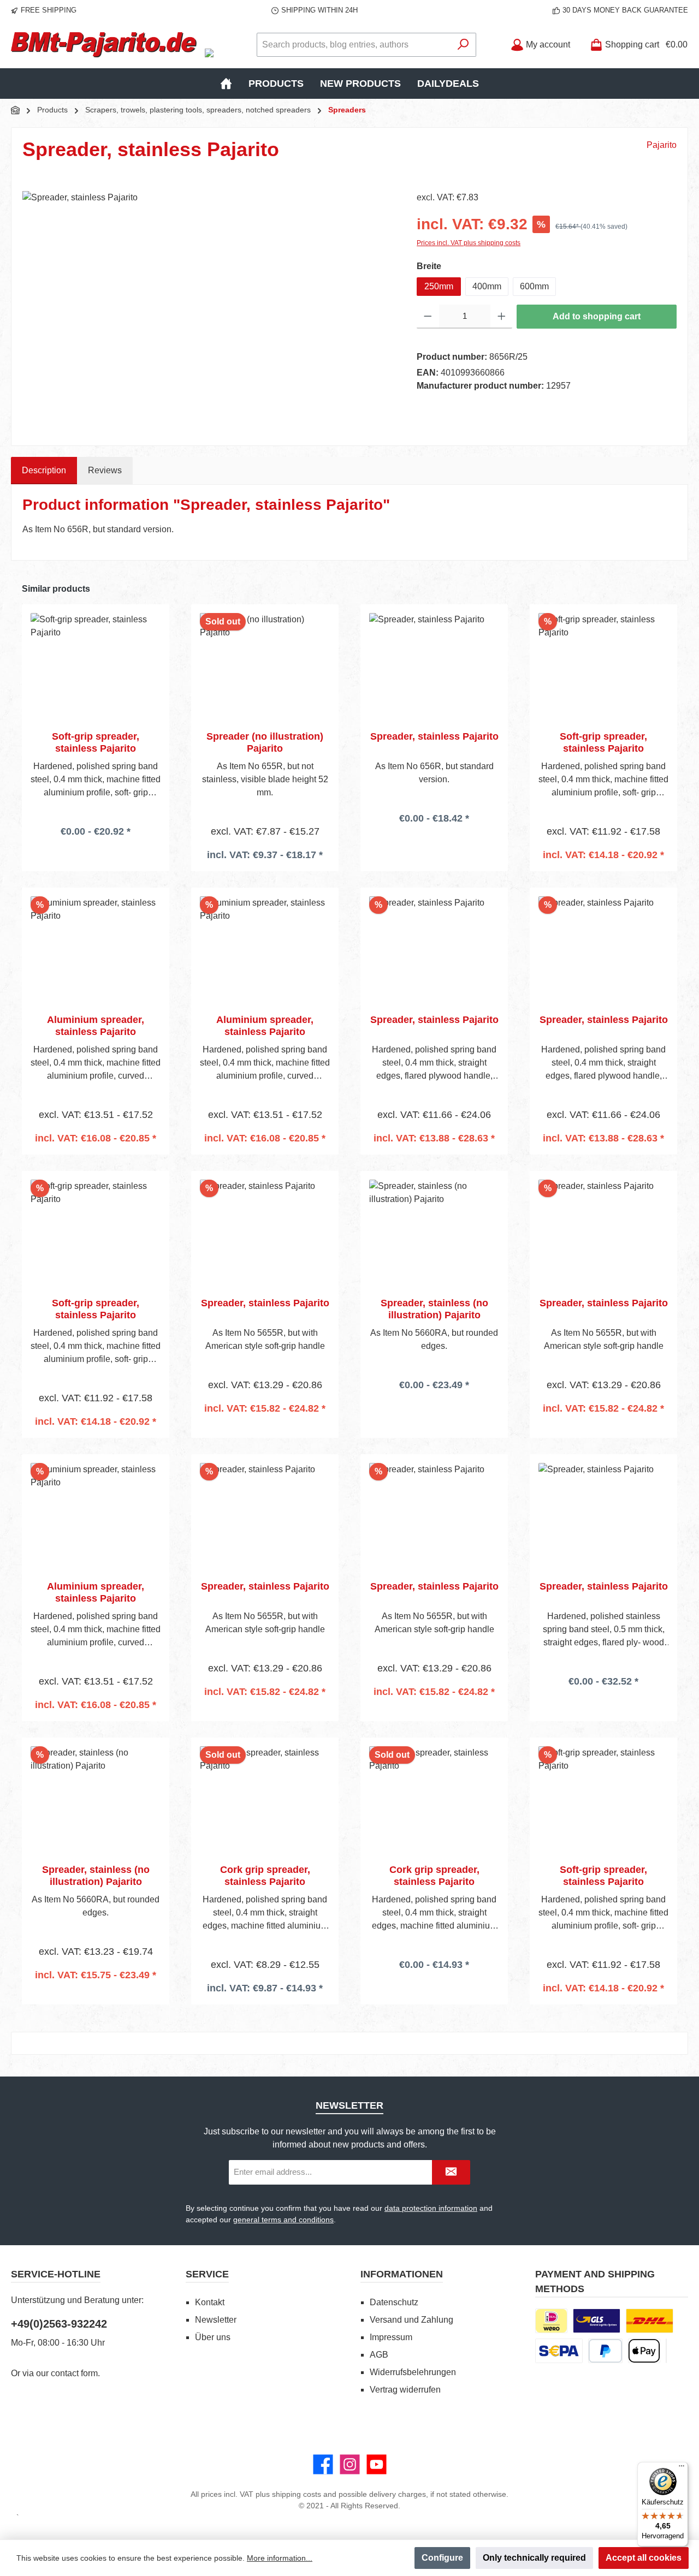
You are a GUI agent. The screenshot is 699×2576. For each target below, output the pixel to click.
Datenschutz (394, 2302)
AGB (379, 2355)
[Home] (226, 84)
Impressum (391, 2337)
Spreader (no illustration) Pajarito (265, 742)
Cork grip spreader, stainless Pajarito (265, 1876)
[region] (209, 308)
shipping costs (297, 2494)
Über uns (213, 2337)
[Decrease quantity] (428, 317)
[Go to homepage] (104, 45)
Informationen (402, 2274)
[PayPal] (605, 2351)
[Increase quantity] (502, 317)
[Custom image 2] (650, 2321)
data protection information (431, 2208)
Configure (442, 2558)
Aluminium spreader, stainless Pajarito (96, 1026)
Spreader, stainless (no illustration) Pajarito (434, 1309)
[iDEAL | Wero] (551, 2321)
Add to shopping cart (597, 316)
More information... (280, 2558)
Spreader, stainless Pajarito (434, 736)
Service (207, 2274)
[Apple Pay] (644, 2351)
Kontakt (210, 2302)
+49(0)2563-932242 (59, 2324)
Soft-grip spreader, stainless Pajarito (96, 742)
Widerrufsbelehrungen (413, 2372)
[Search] (463, 45)
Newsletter (216, 2320)
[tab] (44, 471)
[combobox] (354, 45)
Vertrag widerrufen (405, 2390)
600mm (534, 286)
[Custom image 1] (597, 2321)
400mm (487, 286)
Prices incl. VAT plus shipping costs (469, 243)
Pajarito (662, 145)
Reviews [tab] (105, 470)
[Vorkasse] (559, 2351)
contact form (74, 2373)
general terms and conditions (283, 2220)
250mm (439, 286)
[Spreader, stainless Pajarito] (208, 308)
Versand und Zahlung (411, 2320)
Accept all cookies (644, 2558)
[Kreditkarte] (666, 2351)
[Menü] (682, 2468)
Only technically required (534, 2558)
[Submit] (451, 2172)
